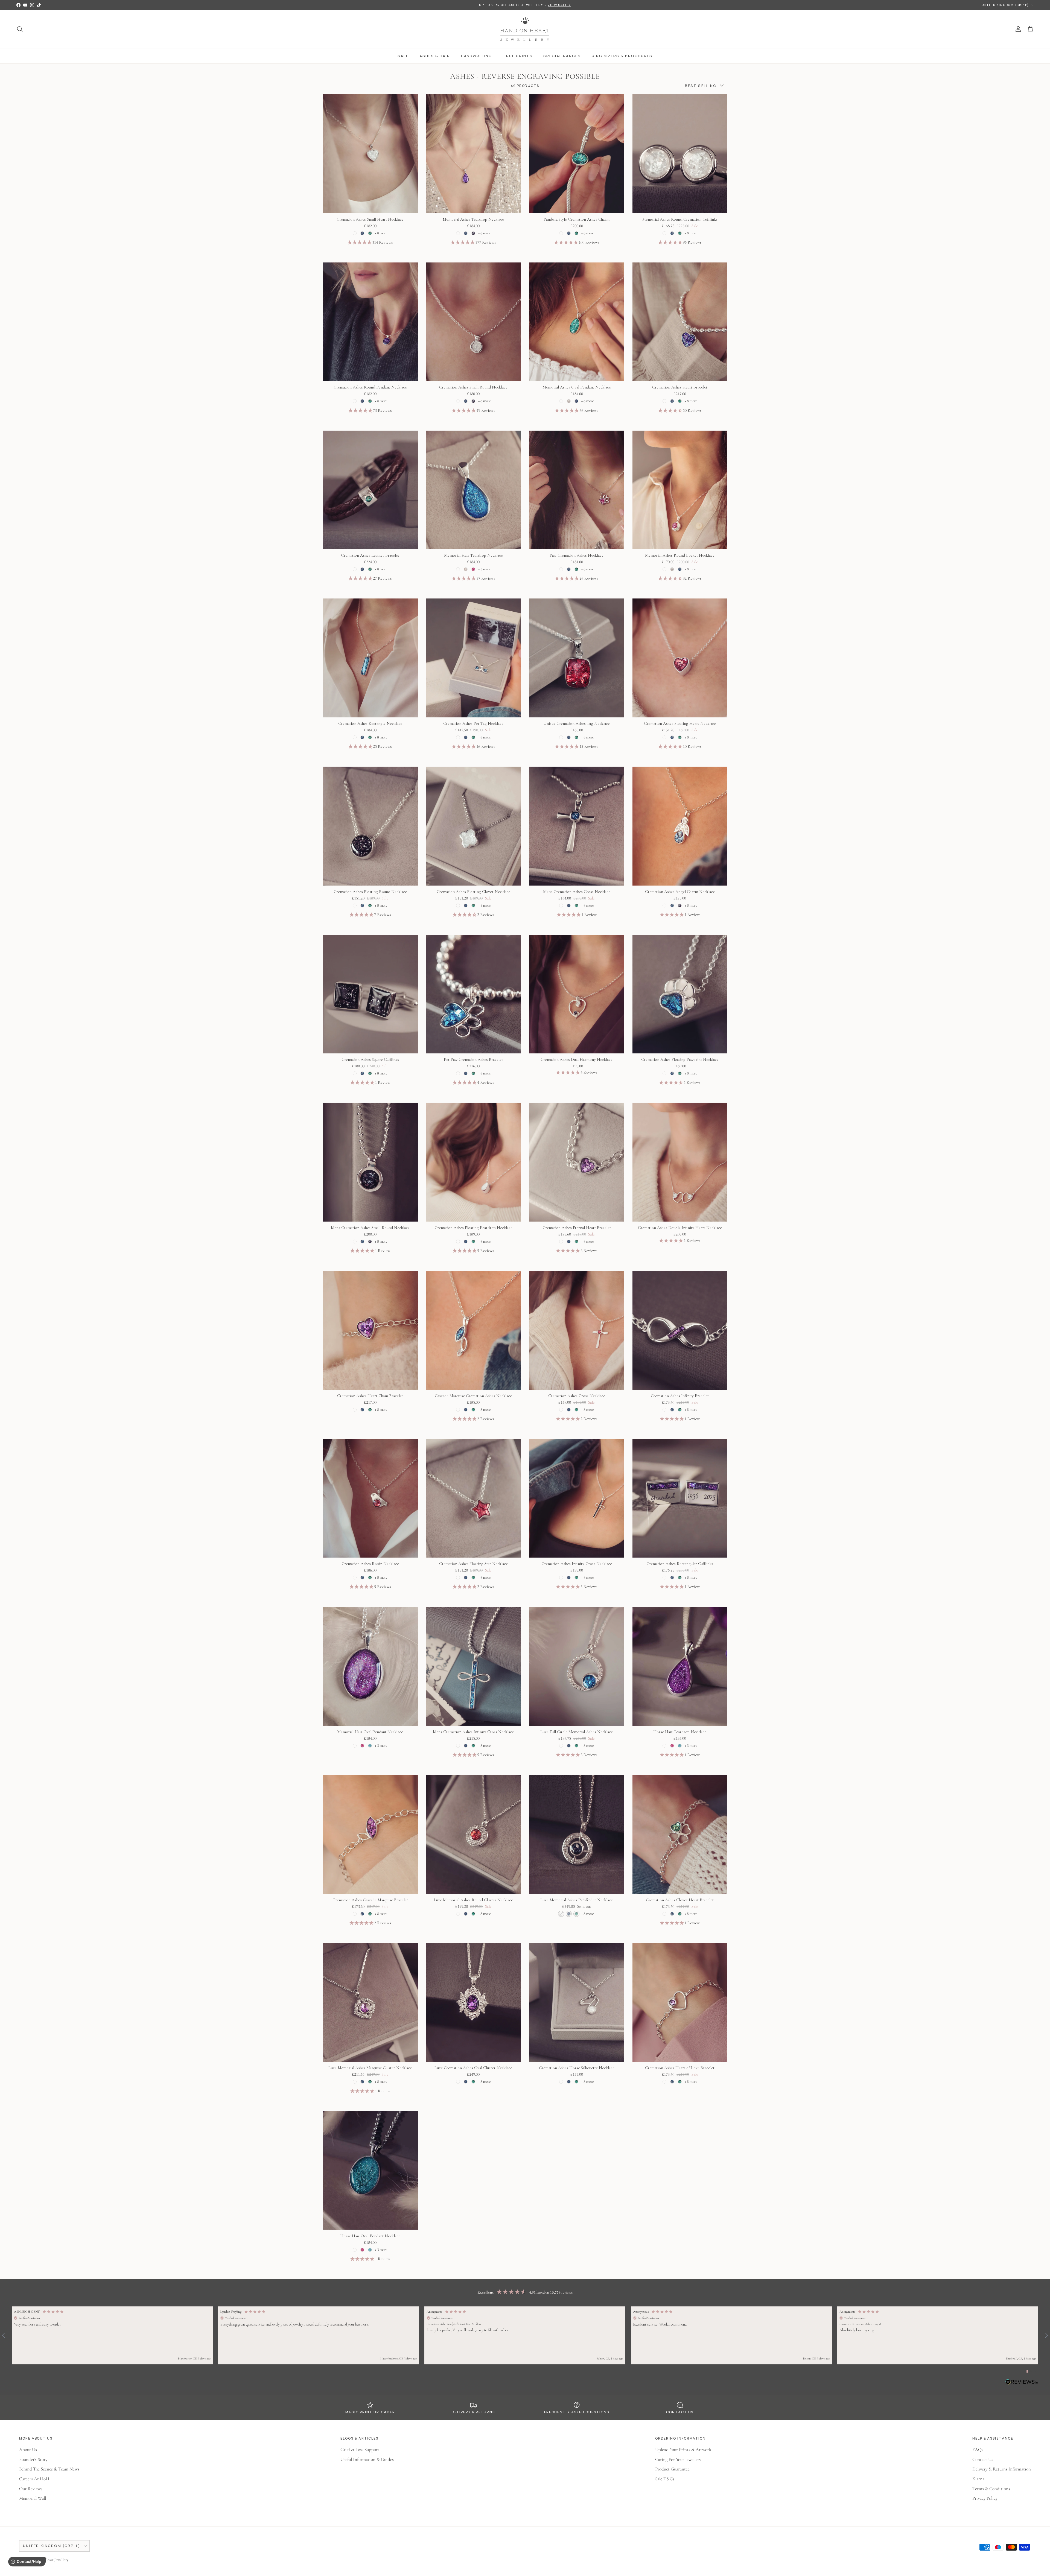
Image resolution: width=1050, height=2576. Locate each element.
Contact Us (983, 2459)
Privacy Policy (985, 2498)
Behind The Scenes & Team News (49, 2469)
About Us (28, 2450)
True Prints (518, 56)
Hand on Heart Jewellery (50, 2560)
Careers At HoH (34, 2479)
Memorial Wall (33, 2498)
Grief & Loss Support (360, 2450)
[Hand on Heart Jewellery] (525, 29)
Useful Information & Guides (367, 2459)
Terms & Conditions (991, 2489)
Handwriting (476, 56)
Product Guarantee (672, 2469)
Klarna (978, 2479)
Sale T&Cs (665, 2479)
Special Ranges (562, 56)
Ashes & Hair (435, 56)
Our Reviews (31, 2489)
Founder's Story (33, 2459)
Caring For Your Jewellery (678, 2459)
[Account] (1017, 29)
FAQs (978, 2450)
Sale (403, 56)
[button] (112, 2335)
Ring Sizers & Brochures (622, 56)
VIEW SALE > (559, 5)
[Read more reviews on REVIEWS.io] (1022, 2383)
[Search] (20, 29)
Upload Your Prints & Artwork (683, 2450)
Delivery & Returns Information (1002, 2469)
